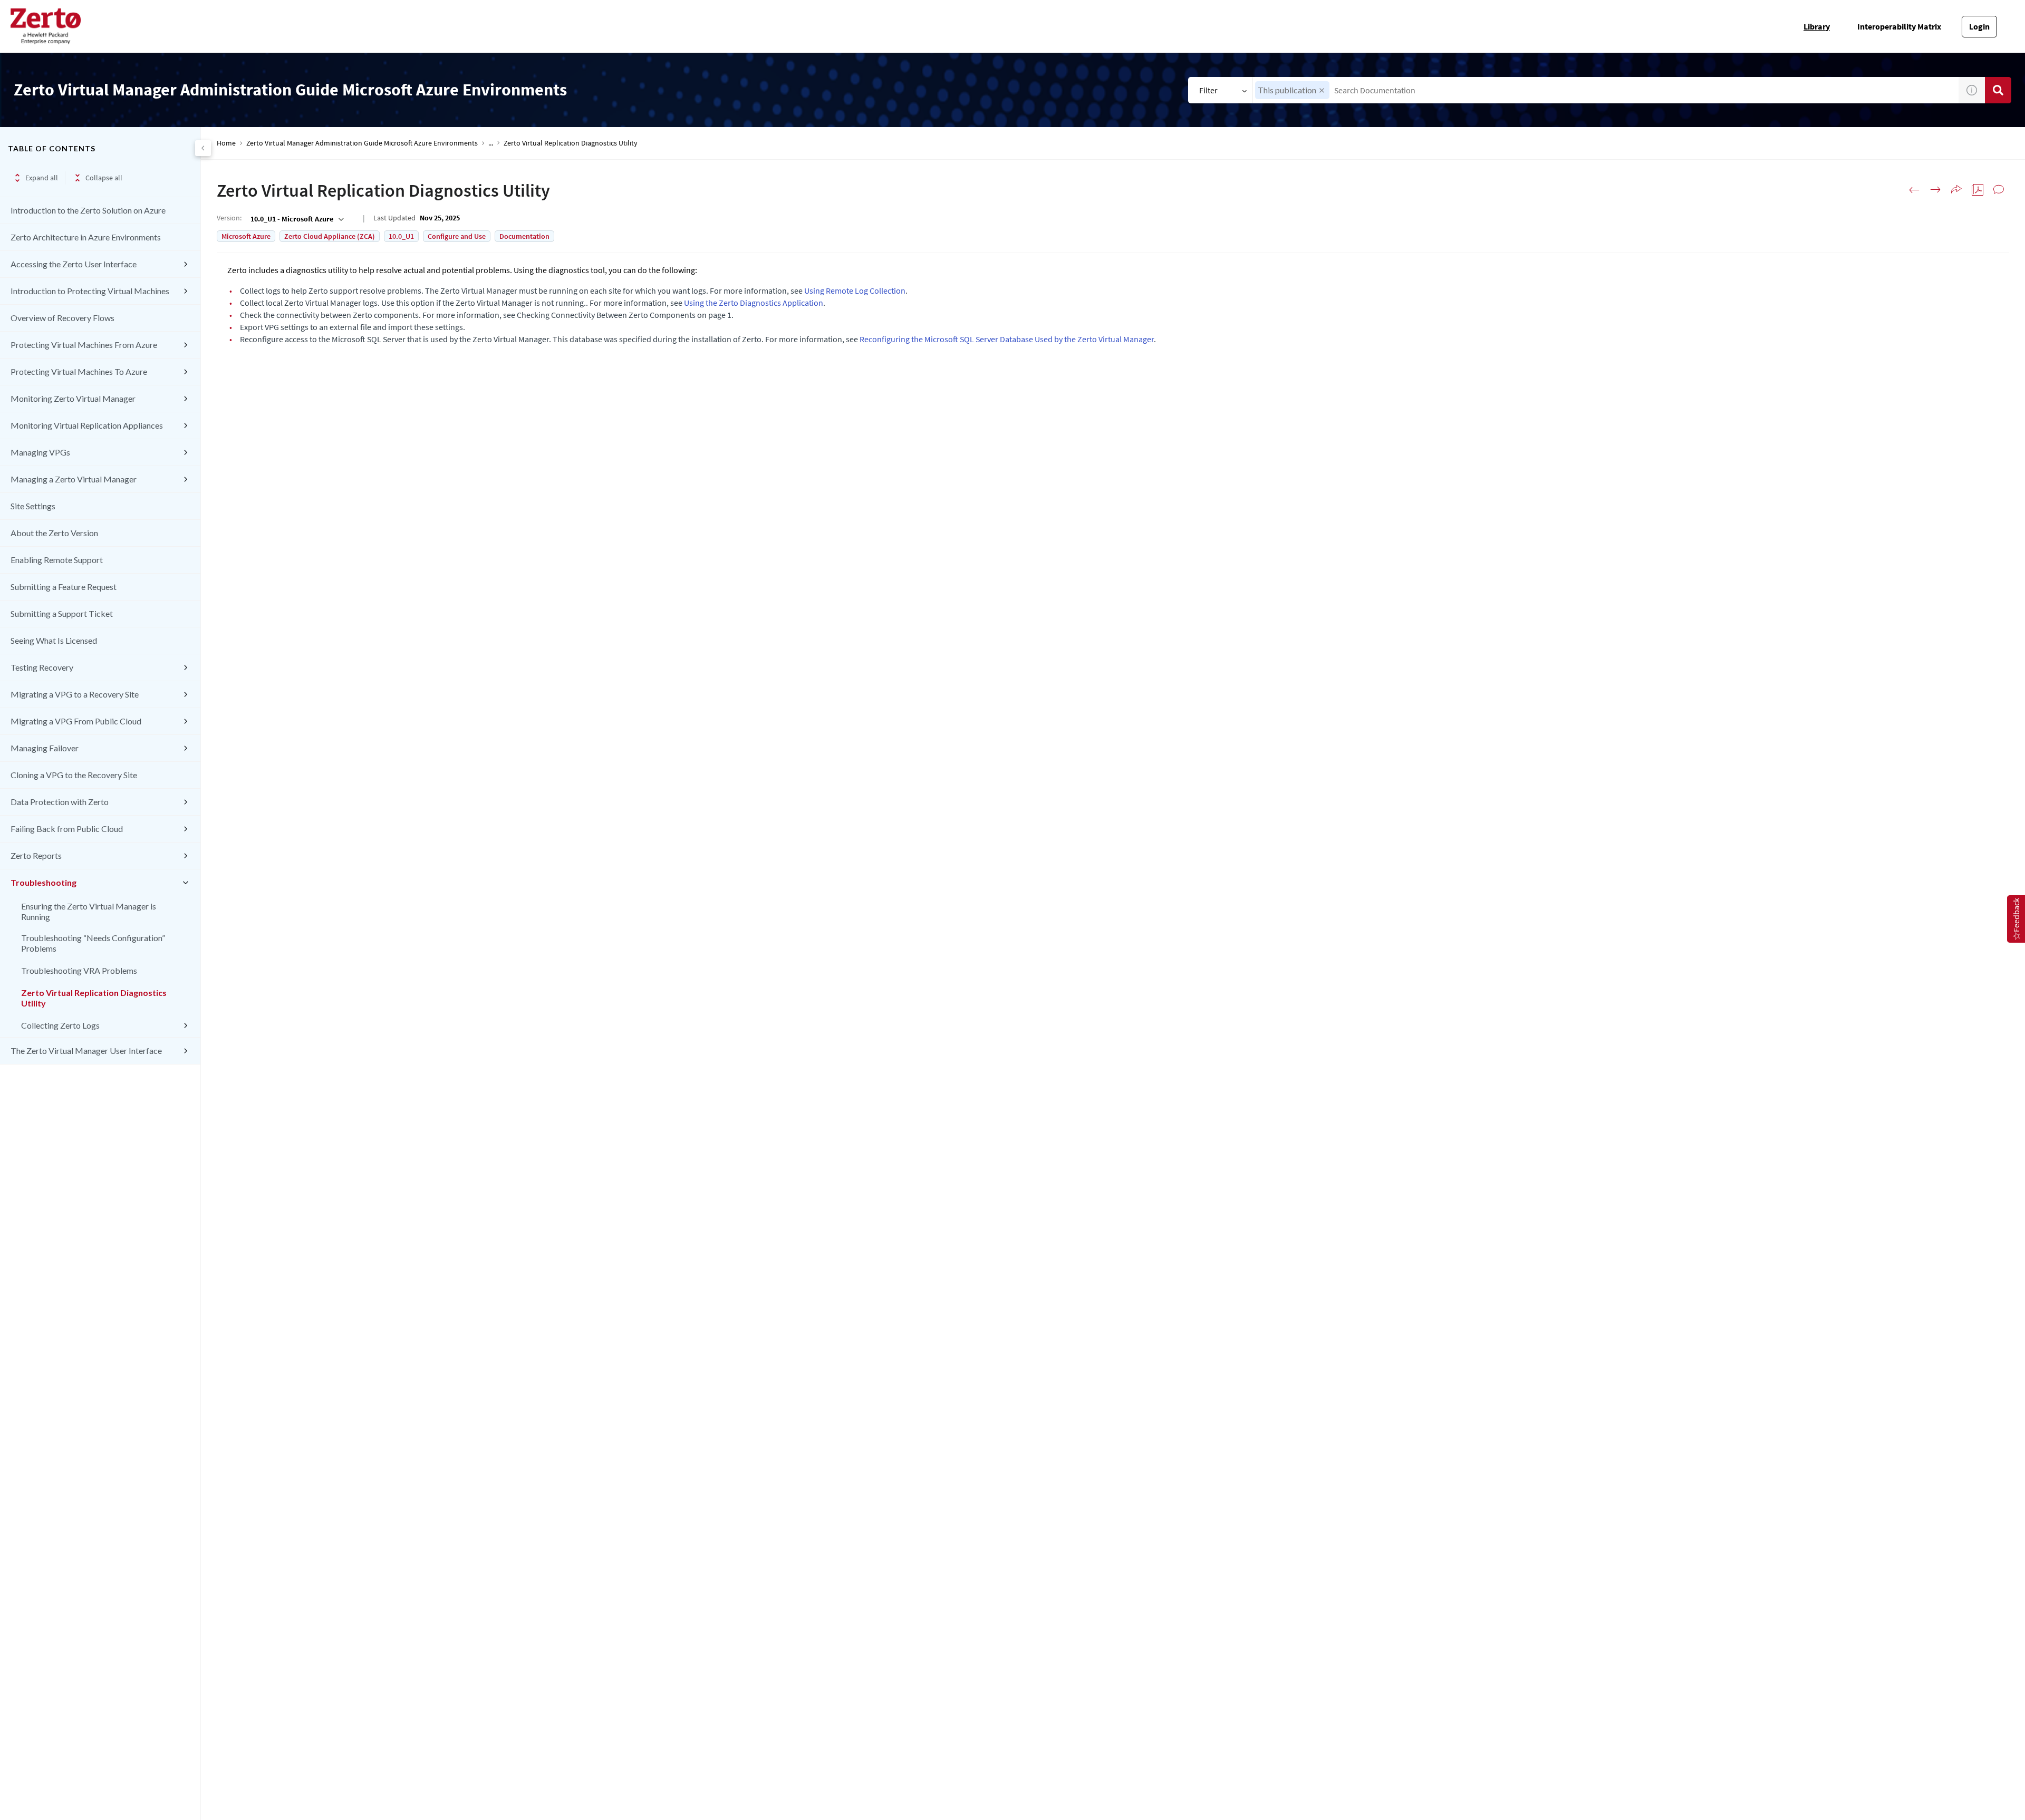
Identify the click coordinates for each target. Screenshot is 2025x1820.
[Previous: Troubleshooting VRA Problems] (1914, 190)
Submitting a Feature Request (64, 587)
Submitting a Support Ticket (62, 613)
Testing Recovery (42, 667)
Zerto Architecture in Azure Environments (86, 237)
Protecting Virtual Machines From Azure (84, 345)
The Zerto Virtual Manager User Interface (86, 1051)
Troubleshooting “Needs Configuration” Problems (93, 943)
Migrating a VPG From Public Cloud (76, 721)
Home (226, 143)
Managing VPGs (40, 452)
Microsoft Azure (246, 236)
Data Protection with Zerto (60, 802)
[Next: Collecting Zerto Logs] (1935, 190)
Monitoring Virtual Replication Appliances (87, 425)
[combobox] (1605, 90)
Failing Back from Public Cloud (67, 829)
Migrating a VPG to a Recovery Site (75, 694)
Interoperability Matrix (1899, 26)
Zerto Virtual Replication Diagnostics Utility (94, 998)
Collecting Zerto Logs (60, 1025)
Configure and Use (457, 236)
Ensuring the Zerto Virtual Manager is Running (89, 911)
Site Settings (33, 506)
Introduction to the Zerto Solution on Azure (88, 210)
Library (1817, 26)
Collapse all (104, 178)
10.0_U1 (401, 236)
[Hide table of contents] (203, 148)
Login (1979, 26)
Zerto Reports (36, 855)
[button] (1322, 90)
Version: (229, 218)
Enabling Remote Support (57, 560)
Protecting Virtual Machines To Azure (79, 371)
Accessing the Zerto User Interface (74, 264)
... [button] (491, 143)
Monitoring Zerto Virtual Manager (73, 398)
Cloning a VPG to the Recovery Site (74, 775)
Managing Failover (45, 748)
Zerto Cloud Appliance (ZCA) (330, 236)
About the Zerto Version (54, 533)
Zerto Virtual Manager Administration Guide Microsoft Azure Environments (362, 143)
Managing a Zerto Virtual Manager (74, 479)
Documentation (524, 236)
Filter (1208, 90)
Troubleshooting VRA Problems (79, 970)
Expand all (42, 178)
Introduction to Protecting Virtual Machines (90, 291)
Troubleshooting (44, 882)
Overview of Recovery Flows (62, 318)
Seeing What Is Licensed (54, 640)
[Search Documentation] (1998, 90)
